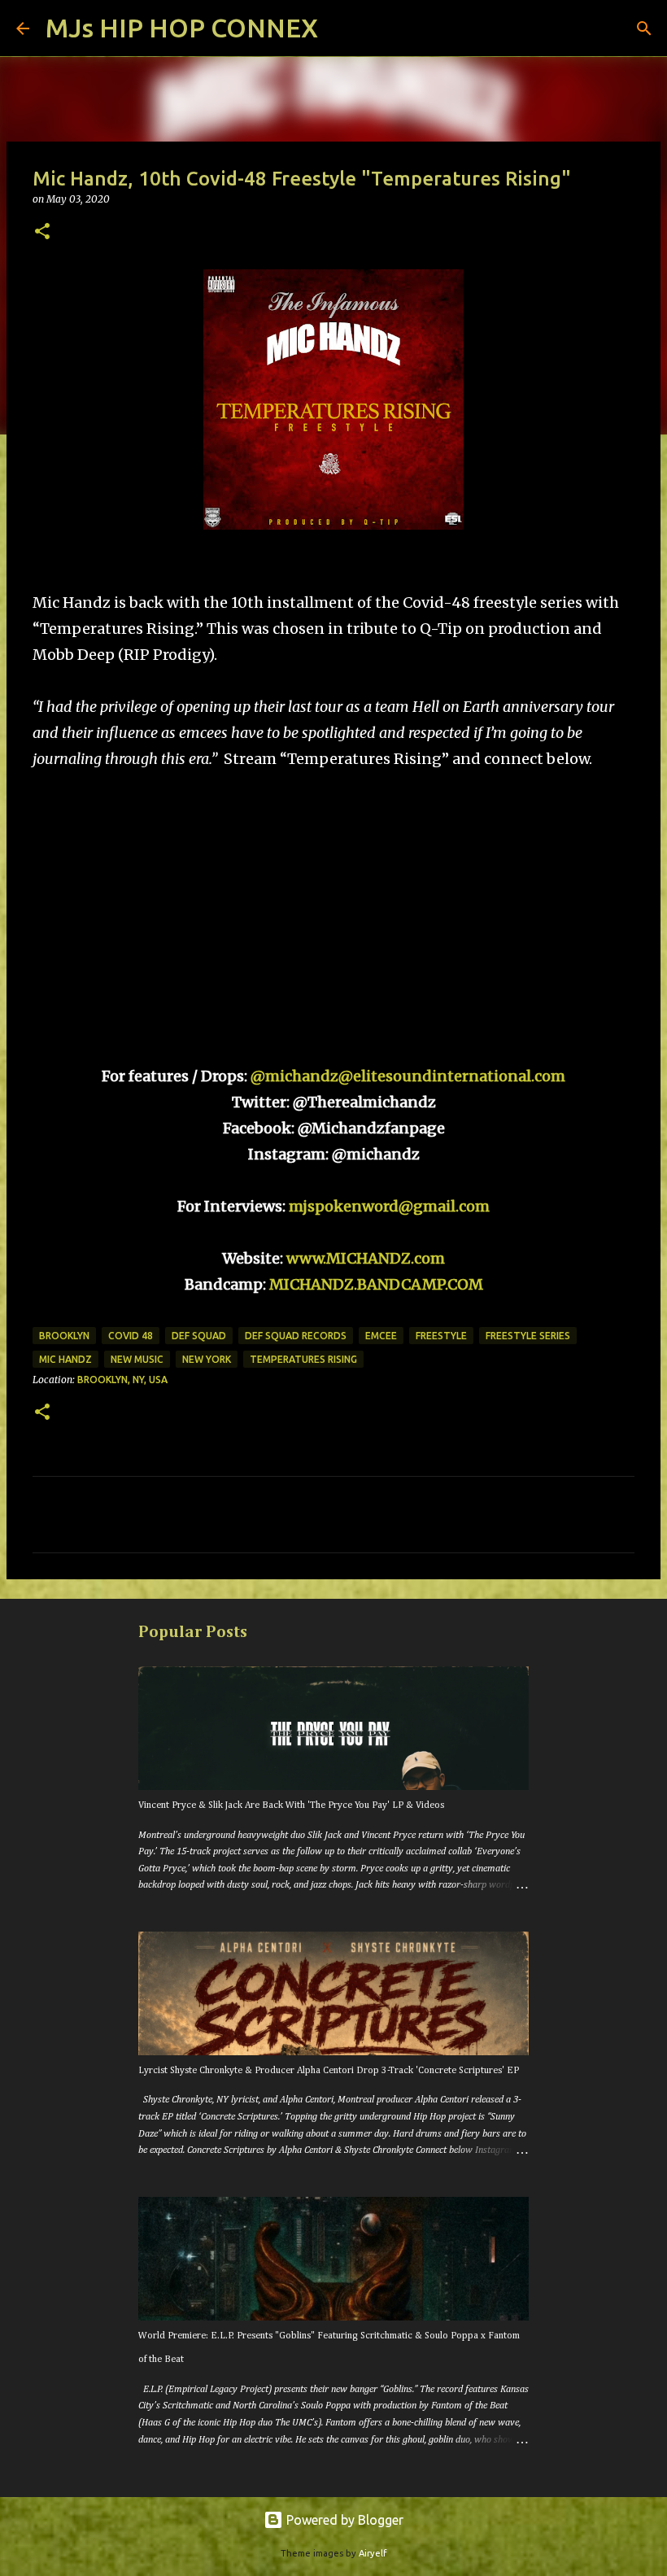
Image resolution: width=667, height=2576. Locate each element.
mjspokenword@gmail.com (389, 1206)
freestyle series (528, 1336)
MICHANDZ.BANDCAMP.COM (376, 1284)
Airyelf (373, 2553)
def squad (199, 1336)
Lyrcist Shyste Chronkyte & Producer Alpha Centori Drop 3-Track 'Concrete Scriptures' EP (329, 2071)
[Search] (341, 28)
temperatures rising (303, 1359)
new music (137, 1359)
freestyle (441, 1336)
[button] (42, 232)
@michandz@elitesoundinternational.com (408, 1076)
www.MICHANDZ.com (366, 1258)
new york (207, 1359)
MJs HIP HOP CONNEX (182, 28)
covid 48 (131, 1336)
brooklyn (64, 1336)
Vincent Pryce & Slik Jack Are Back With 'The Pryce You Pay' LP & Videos (291, 1805)
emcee (381, 1336)
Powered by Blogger (343, 2520)
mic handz (65, 1359)
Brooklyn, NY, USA (122, 1380)
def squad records (296, 1336)
